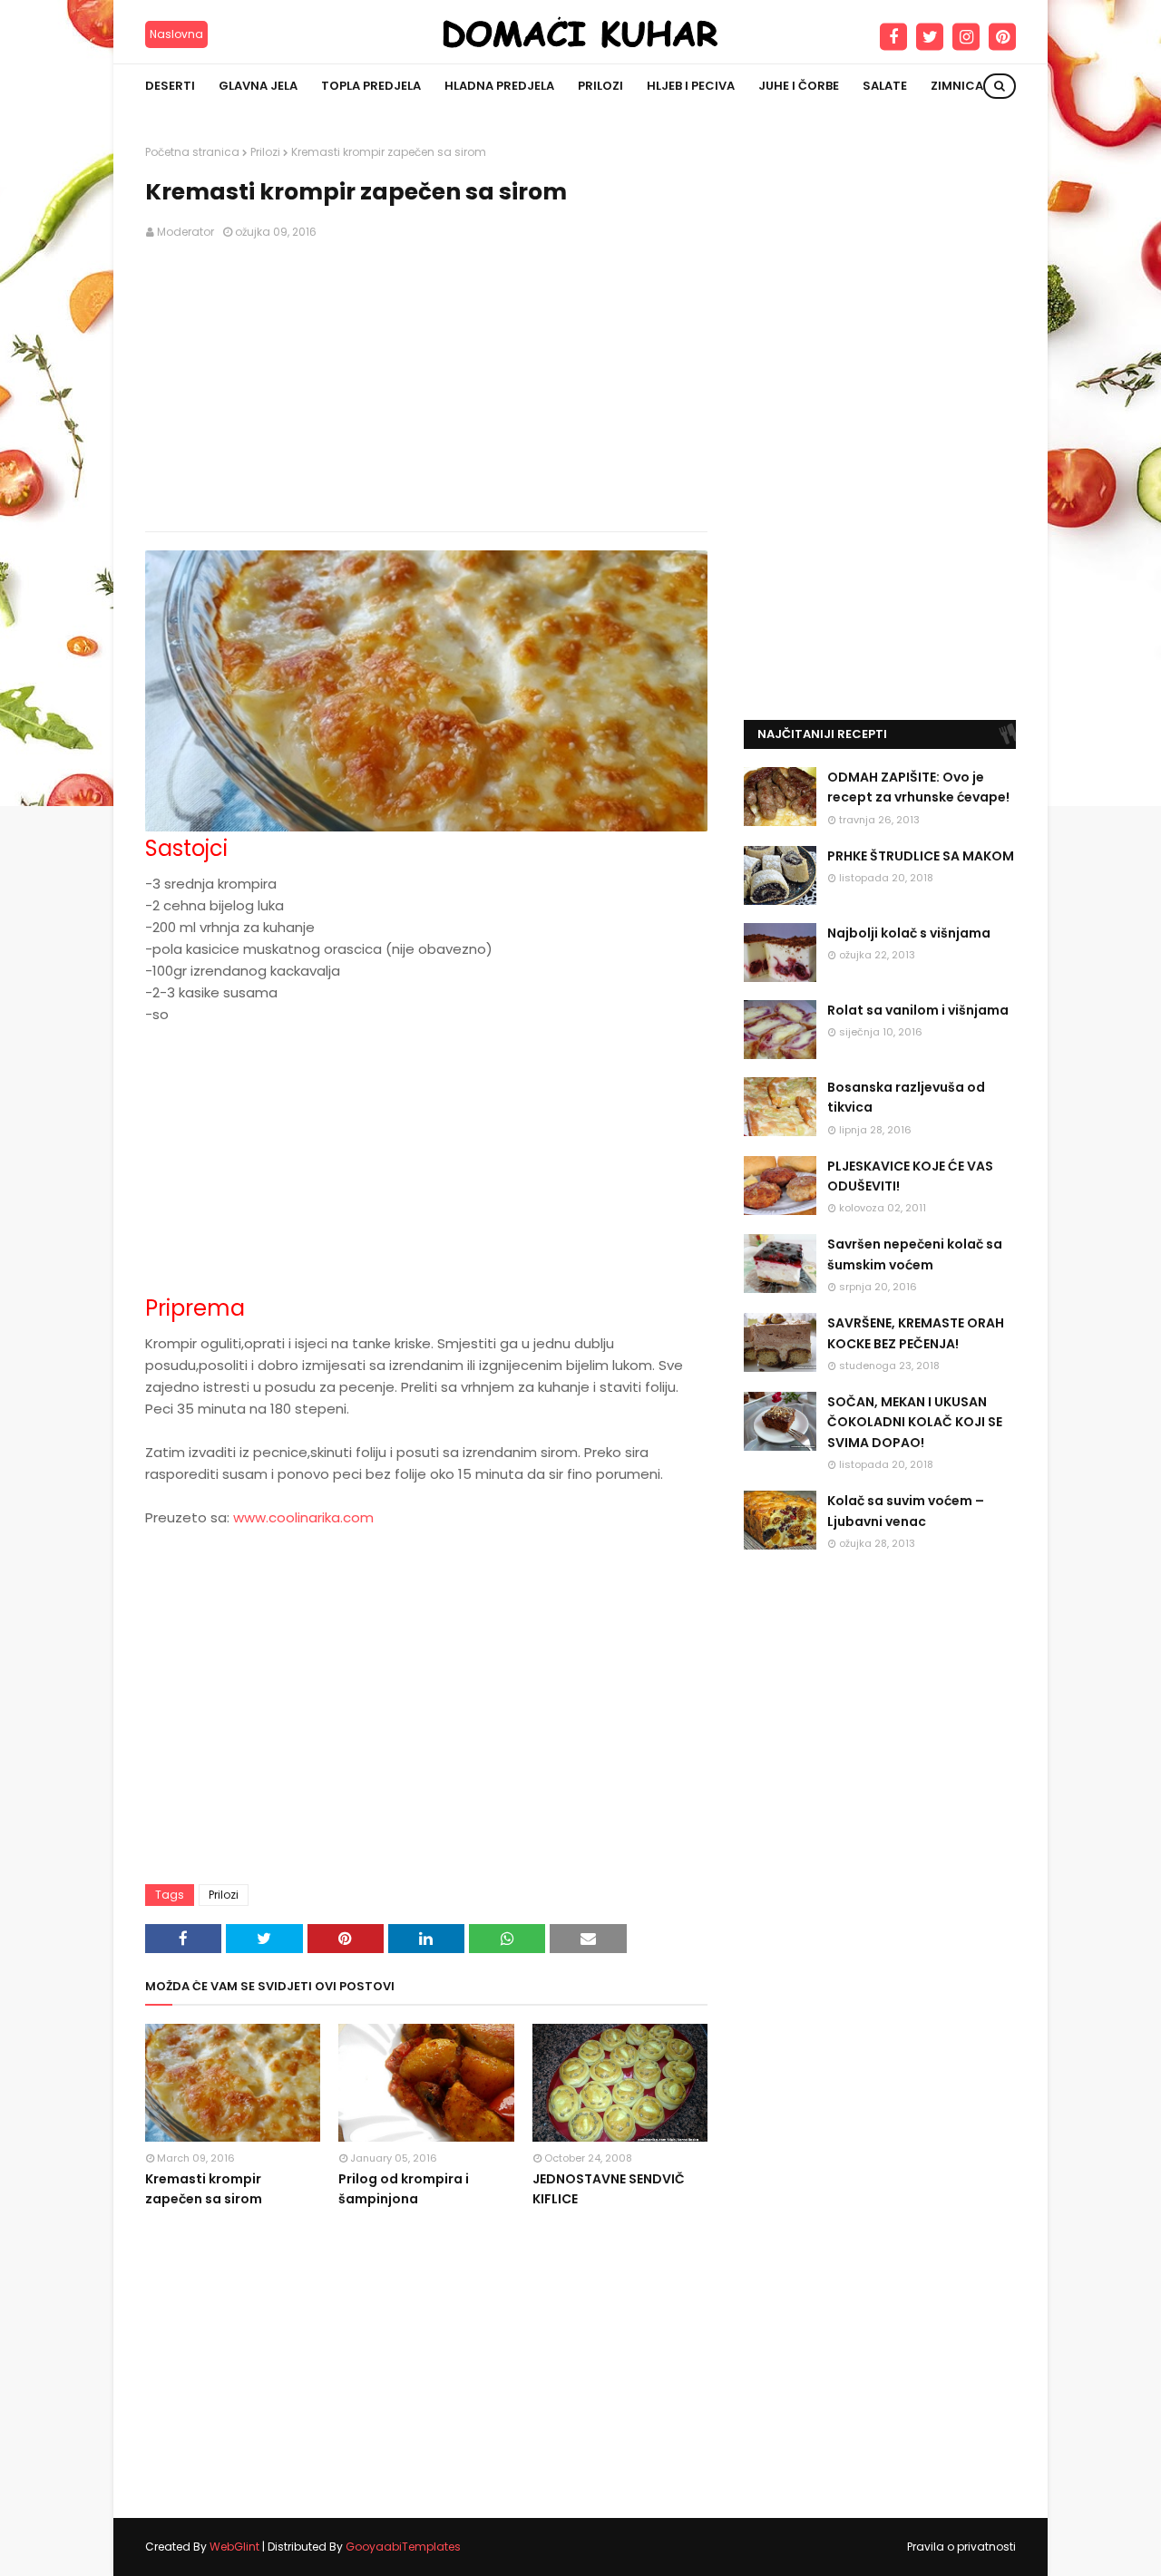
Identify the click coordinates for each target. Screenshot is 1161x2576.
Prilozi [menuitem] (600, 86)
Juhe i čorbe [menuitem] (799, 86)
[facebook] (893, 37)
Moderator (185, 232)
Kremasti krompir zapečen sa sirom (204, 2189)
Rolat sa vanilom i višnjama (918, 1010)
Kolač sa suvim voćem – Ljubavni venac (906, 1511)
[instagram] (966, 37)
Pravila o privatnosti (961, 2547)
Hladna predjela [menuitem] (499, 86)
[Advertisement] (426, 386)
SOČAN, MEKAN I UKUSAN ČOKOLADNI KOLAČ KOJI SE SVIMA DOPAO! (915, 1422)
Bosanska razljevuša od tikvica (906, 1097)
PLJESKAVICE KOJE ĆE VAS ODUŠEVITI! (910, 1176)
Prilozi (265, 152)
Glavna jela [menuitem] (258, 86)
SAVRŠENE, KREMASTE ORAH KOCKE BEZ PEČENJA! (916, 1333)
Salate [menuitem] (885, 86)
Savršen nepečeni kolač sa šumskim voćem (915, 1254)
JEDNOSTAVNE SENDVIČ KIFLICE (609, 2189)
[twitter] (930, 37)
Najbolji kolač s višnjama (909, 933)
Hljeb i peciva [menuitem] (691, 86)
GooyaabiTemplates (403, 2547)
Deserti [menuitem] (170, 86)
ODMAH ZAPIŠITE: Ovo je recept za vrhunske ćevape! (918, 787)
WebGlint (234, 2547)
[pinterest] (1002, 37)
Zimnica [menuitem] (957, 86)
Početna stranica (192, 152)
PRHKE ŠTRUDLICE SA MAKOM (921, 856)
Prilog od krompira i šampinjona (404, 2189)
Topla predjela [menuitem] (371, 86)
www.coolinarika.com (303, 1517)
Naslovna (176, 34)
